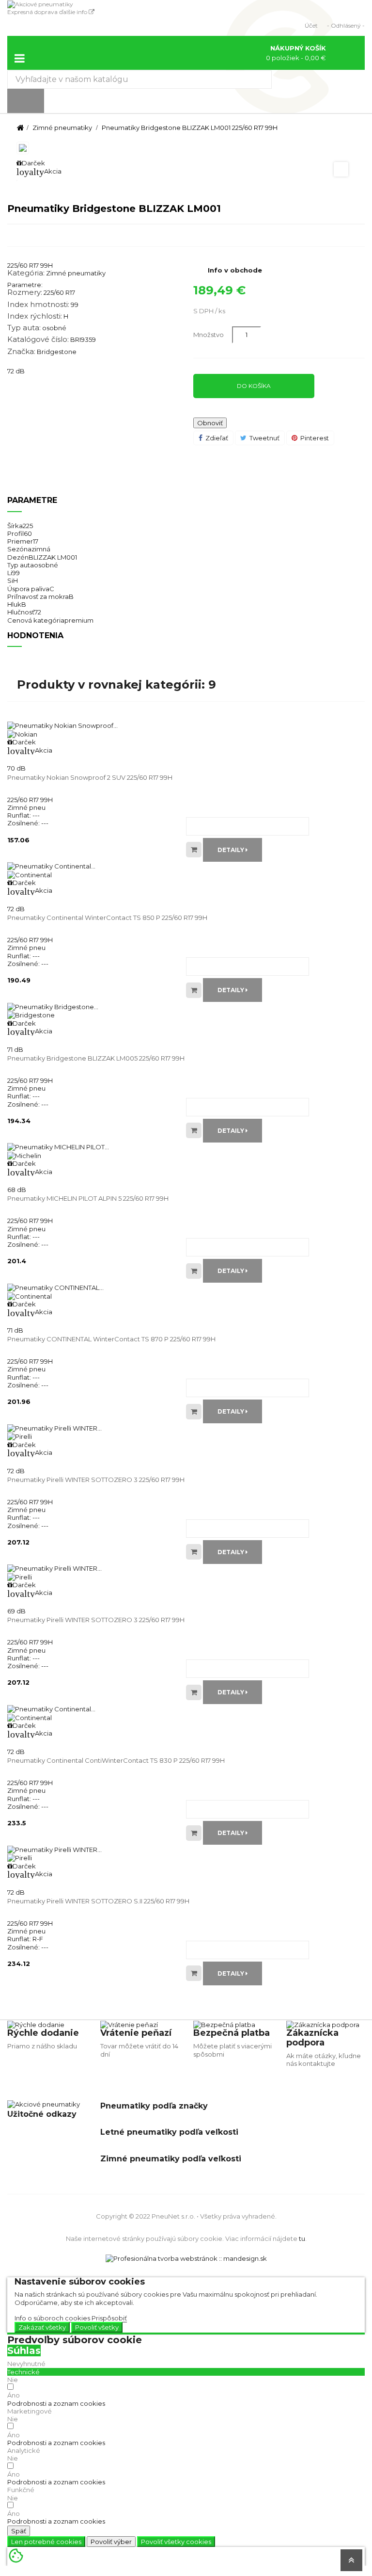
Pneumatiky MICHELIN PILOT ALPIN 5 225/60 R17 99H (88, 1198)
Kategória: (26, 273)
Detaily (232, 850)
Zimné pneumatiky (76, 273)
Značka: (21, 352)
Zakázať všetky (42, 2327)
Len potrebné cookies (46, 2542)
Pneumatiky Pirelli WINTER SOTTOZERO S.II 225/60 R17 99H (98, 1901)
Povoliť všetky (97, 2327)
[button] (56, 2403)
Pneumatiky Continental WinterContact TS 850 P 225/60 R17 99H (107, 918)
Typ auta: (24, 328)
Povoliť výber (111, 2542)
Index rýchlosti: (35, 316)
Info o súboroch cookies (52, 2318)
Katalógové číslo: (38, 339)
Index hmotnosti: (38, 305)
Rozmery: (25, 292)
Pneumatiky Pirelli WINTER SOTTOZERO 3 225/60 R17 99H (96, 1480)
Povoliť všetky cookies (176, 2542)
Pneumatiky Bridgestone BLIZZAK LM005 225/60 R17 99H (96, 1058)
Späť (19, 2531)
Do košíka (254, 386)
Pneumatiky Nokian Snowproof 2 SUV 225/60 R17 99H (90, 777)
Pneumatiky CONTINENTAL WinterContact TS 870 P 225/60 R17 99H (111, 1339)
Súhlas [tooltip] (24, 2351)
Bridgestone (57, 352)
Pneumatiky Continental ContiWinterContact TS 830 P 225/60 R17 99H (116, 1760)
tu (302, 2238)
